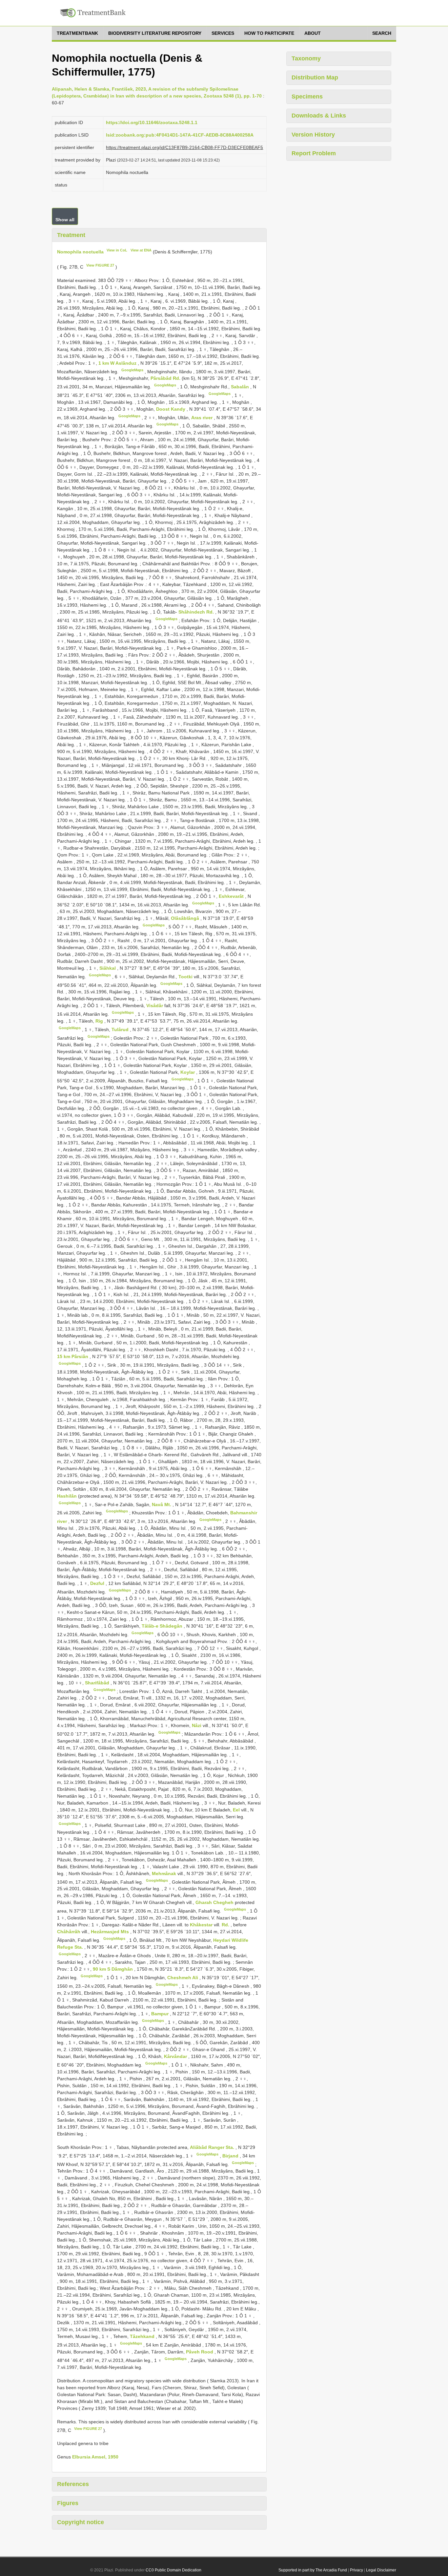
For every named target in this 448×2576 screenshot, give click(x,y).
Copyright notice (81, 2522)
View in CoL (117, 250)
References (73, 2484)
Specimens (307, 97)
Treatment (71, 235)
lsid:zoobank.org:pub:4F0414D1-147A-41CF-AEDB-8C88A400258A (180, 135)
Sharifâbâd (98, 1683)
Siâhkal (108, 968)
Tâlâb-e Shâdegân (163, 1626)
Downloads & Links (319, 116)
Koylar (188, 1072)
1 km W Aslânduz (118, 363)
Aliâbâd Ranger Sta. (213, 2147)
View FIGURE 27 (100, 265)
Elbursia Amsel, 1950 (95, 2457)
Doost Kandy (171, 409)
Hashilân (68, 1496)
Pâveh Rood (200, 2352)
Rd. (226, 1925)
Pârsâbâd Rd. (166, 378)
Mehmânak (165, 1873)
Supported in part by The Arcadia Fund (313, 2570)
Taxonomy (306, 58)
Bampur (161, 2014)
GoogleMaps (132, 370)
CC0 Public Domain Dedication (173, 2570)
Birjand (231, 2156)
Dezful (98, 1583)
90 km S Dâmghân (113, 1969)
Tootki (186, 977)
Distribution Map (315, 77)
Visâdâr (155, 1006)
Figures (68, 2503)
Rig (100, 1021)
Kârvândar (176, 2056)
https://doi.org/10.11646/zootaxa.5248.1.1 (152, 122)
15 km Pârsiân (73, 1356)
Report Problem (314, 153)
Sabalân (241, 387)
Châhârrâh (69, 1932)
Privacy (356, 2570)
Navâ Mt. (162, 1504)
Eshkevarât (232, 896)
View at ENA (141, 250)
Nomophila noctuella (80, 252)
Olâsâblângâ (186, 918)
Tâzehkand (143, 2336)
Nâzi (197, 1725)
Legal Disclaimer (381, 2570)
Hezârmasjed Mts (111, 1932)
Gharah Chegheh (215, 1902)
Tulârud (121, 1029)
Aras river (203, 417)
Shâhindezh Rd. (197, 612)
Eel (237, 1810)
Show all (65, 220)
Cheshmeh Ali (183, 1978)
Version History (313, 135)
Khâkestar (202, 1925)
